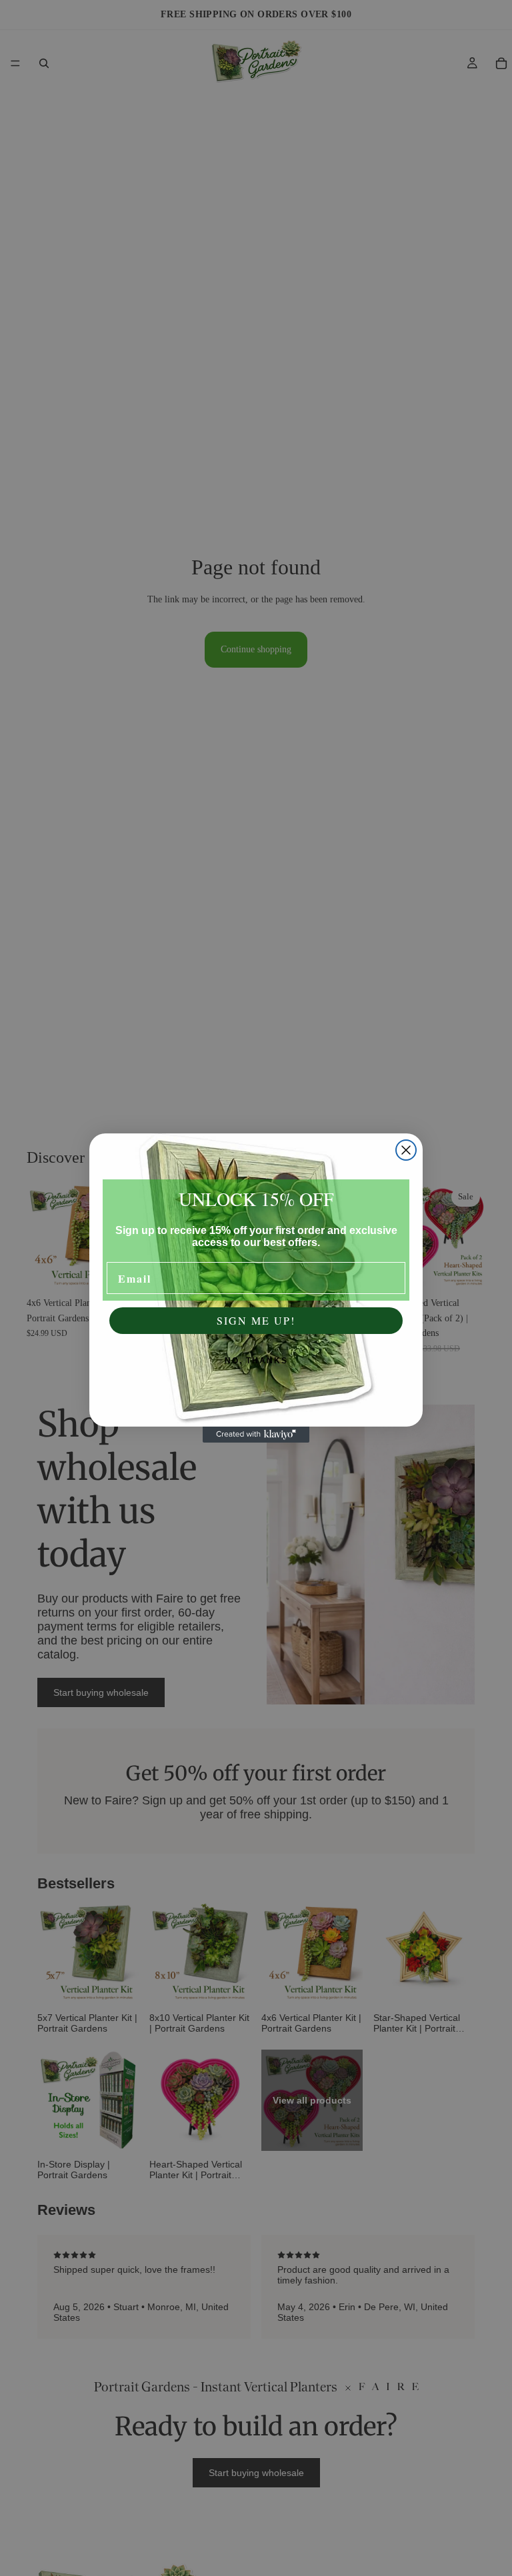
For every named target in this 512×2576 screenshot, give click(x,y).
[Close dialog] (406, 1150)
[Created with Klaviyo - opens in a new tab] (256, 1435)
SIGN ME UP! (256, 1320)
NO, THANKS (256, 1361)
